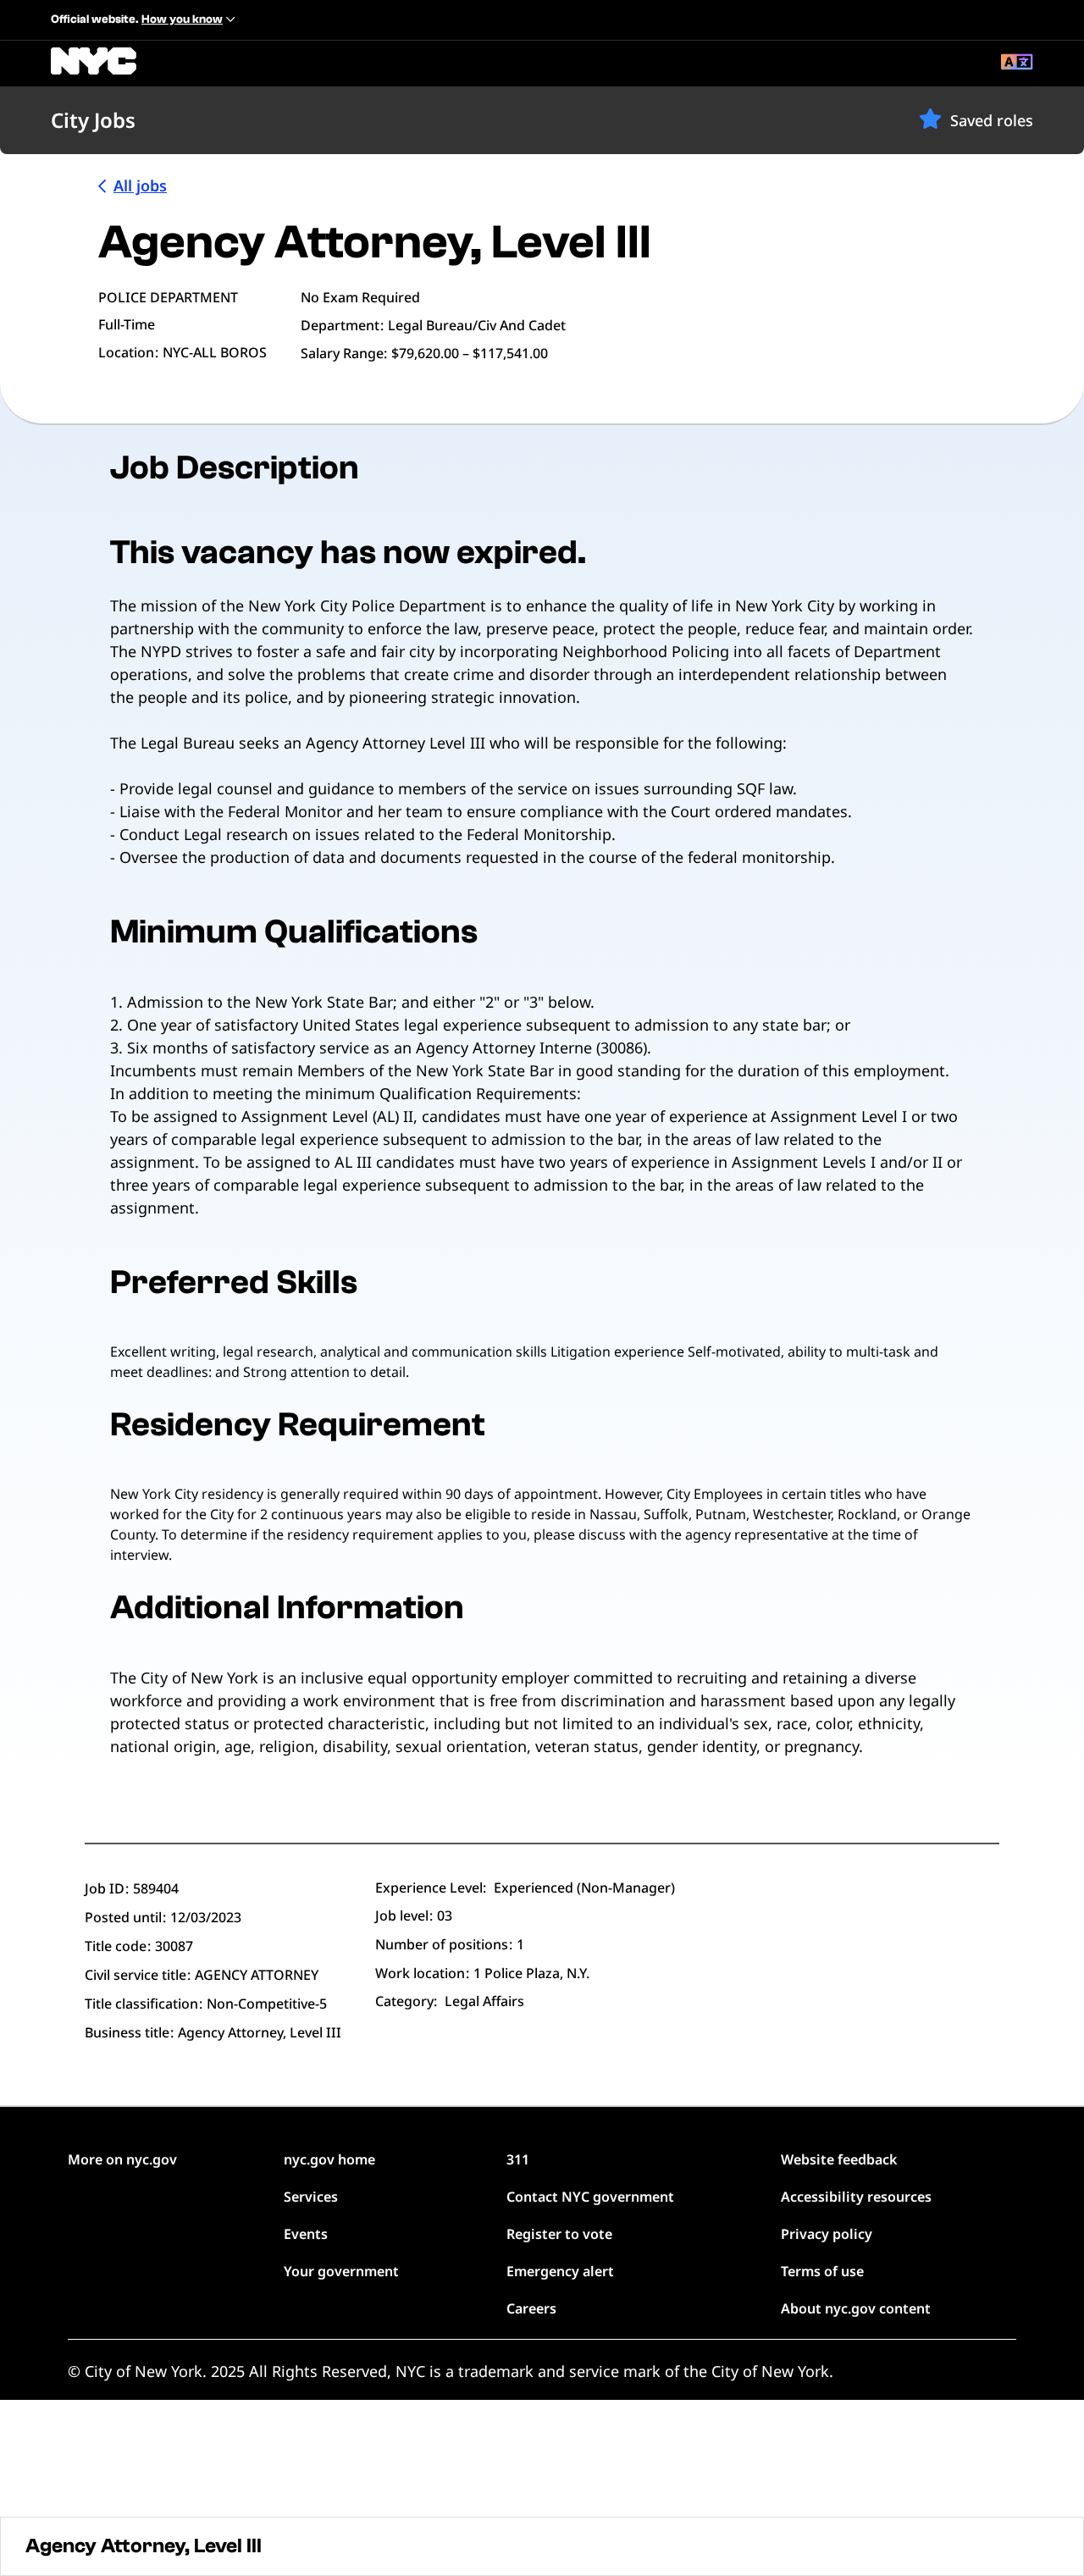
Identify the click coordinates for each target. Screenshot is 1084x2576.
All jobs (140, 185)
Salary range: (344, 353)
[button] (930, 119)
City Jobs (93, 120)
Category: (406, 2001)
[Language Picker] (1017, 64)
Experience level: (431, 1888)
